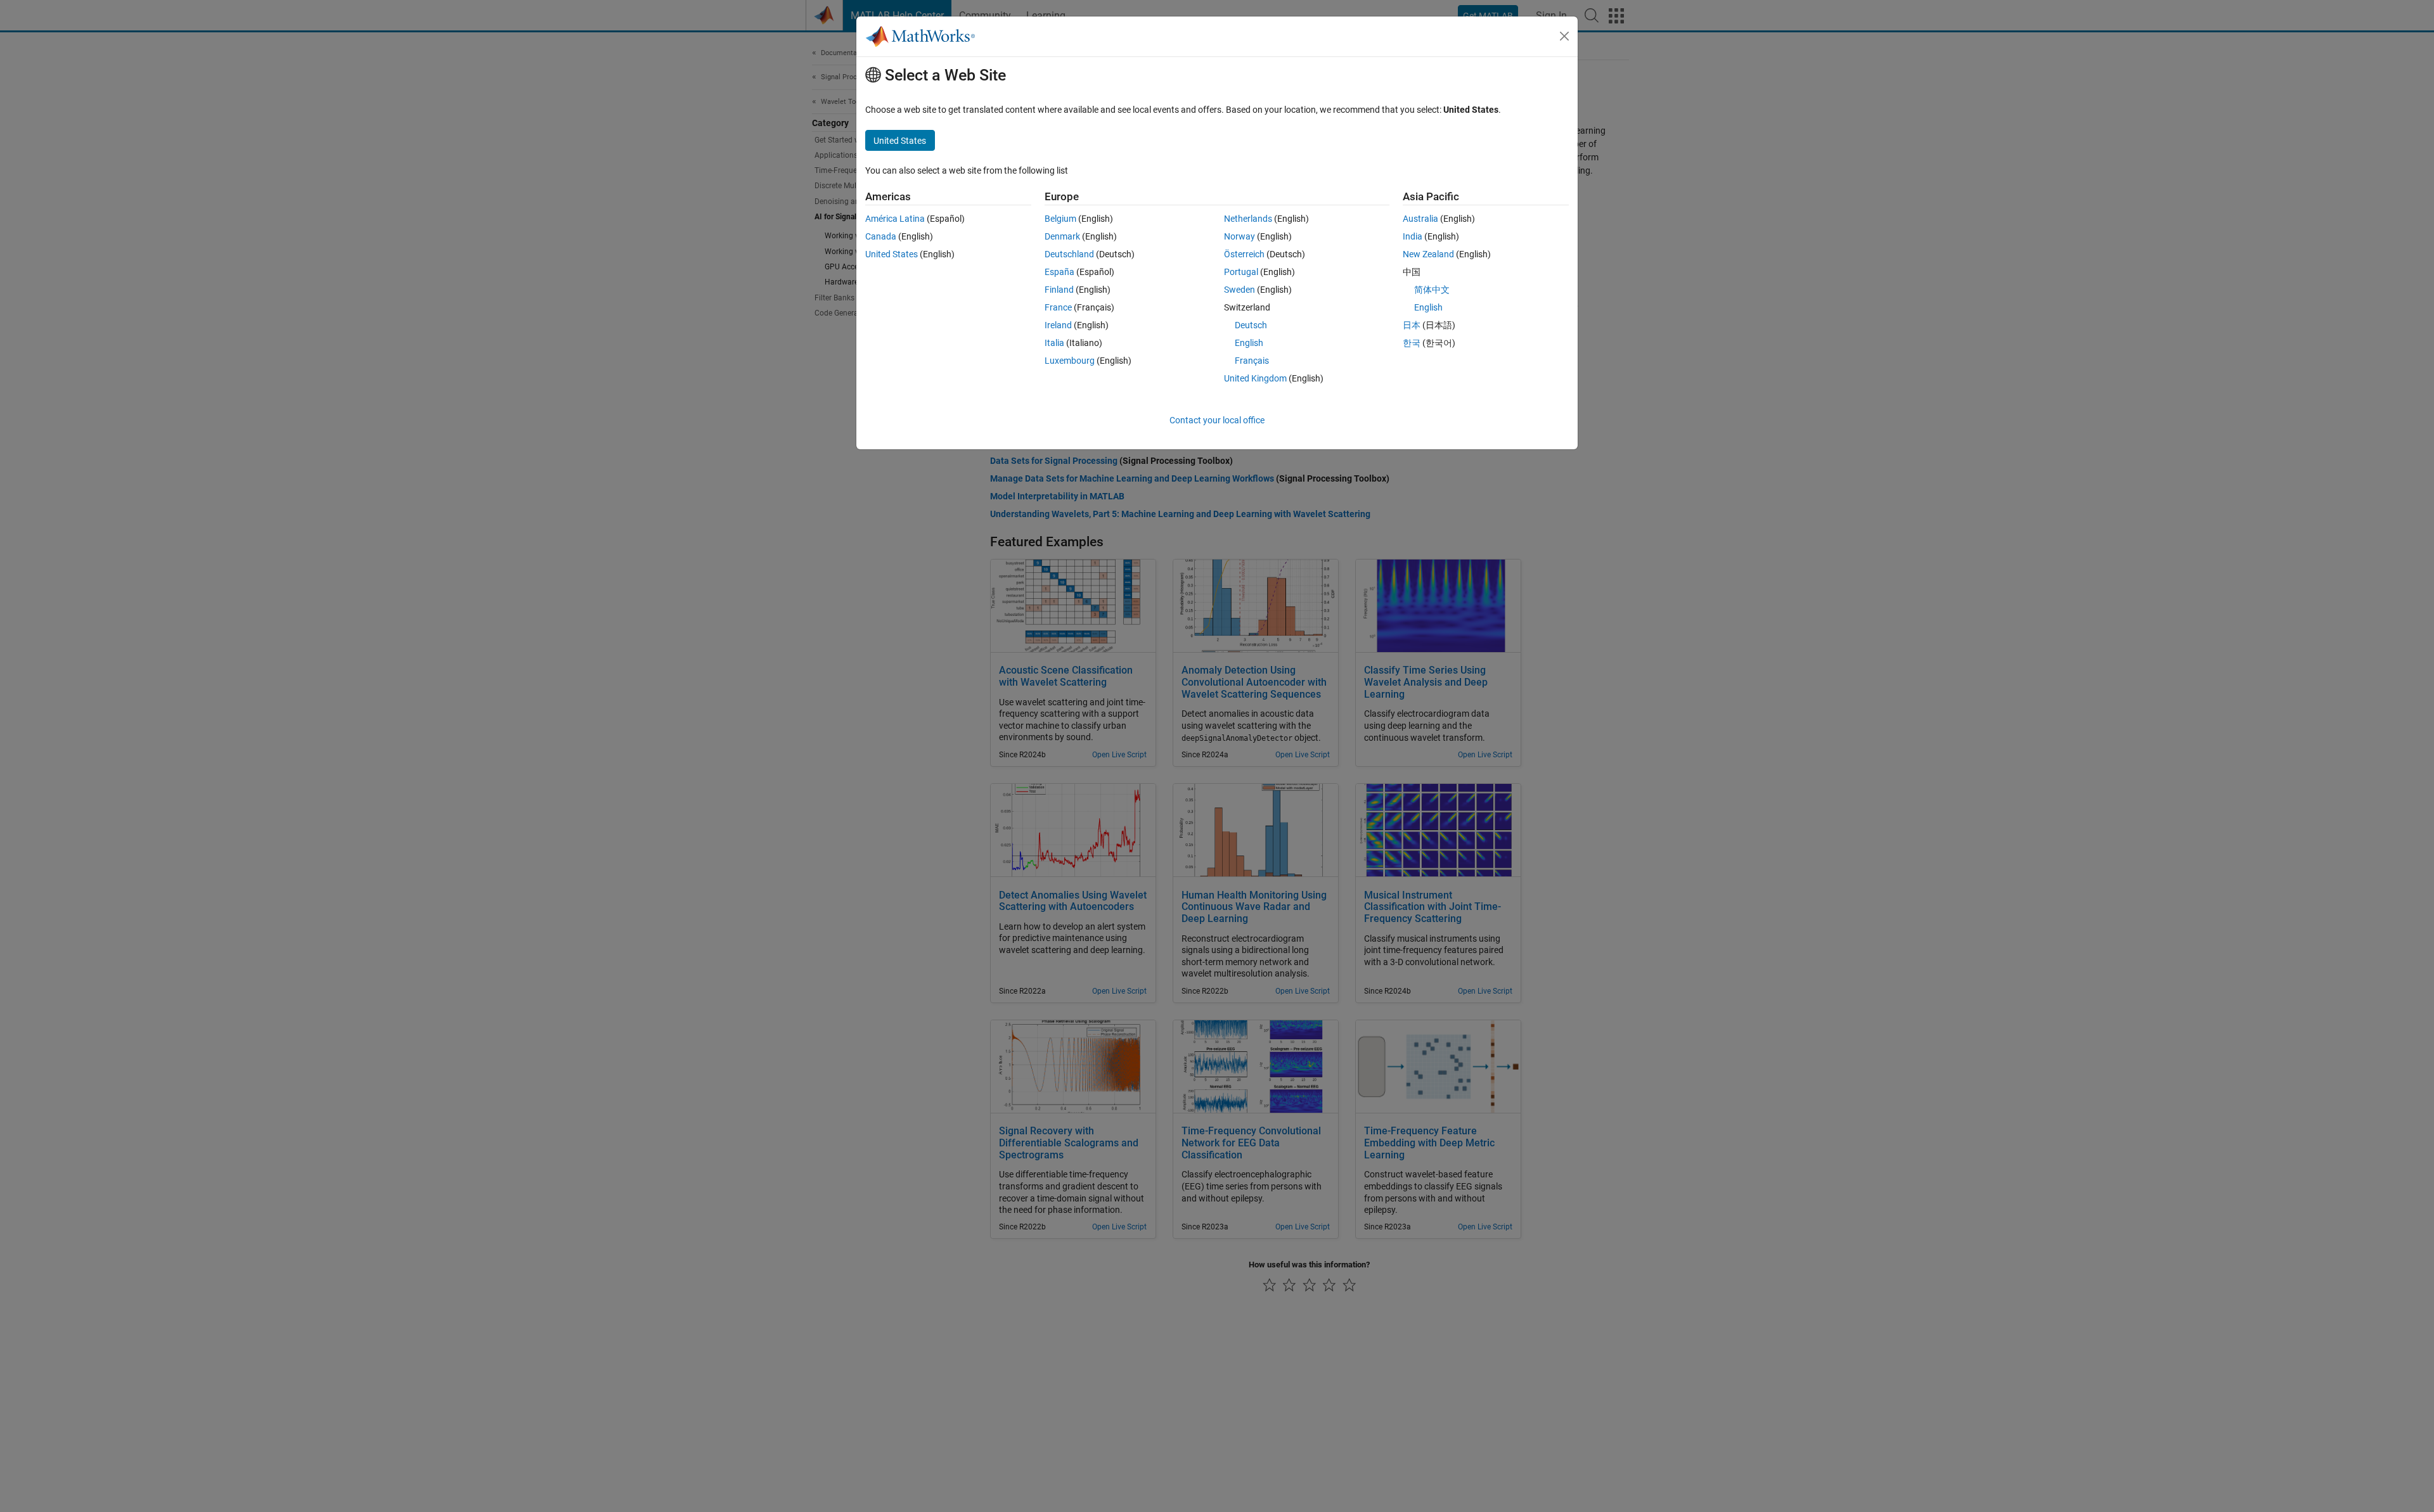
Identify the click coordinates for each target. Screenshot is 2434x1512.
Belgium (1060, 219)
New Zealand (1428, 254)
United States (892, 254)
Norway (1240, 236)
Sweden (1240, 290)
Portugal (1241, 272)
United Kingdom (1255, 378)
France (1058, 307)
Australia (1420, 219)
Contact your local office (1217, 420)
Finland (1059, 290)
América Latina (895, 219)
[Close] (1564, 36)
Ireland (1058, 325)
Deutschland (1069, 254)
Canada (881, 236)
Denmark (1062, 236)
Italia (1054, 343)
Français (1252, 361)
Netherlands (1248, 219)
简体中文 (1432, 290)
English (1249, 343)
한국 (1412, 343)
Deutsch (1251, 325)
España (1059, 272)
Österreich (1244, 254)
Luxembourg (1070, 361)
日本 (1412, 325)
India (1413, 236)
